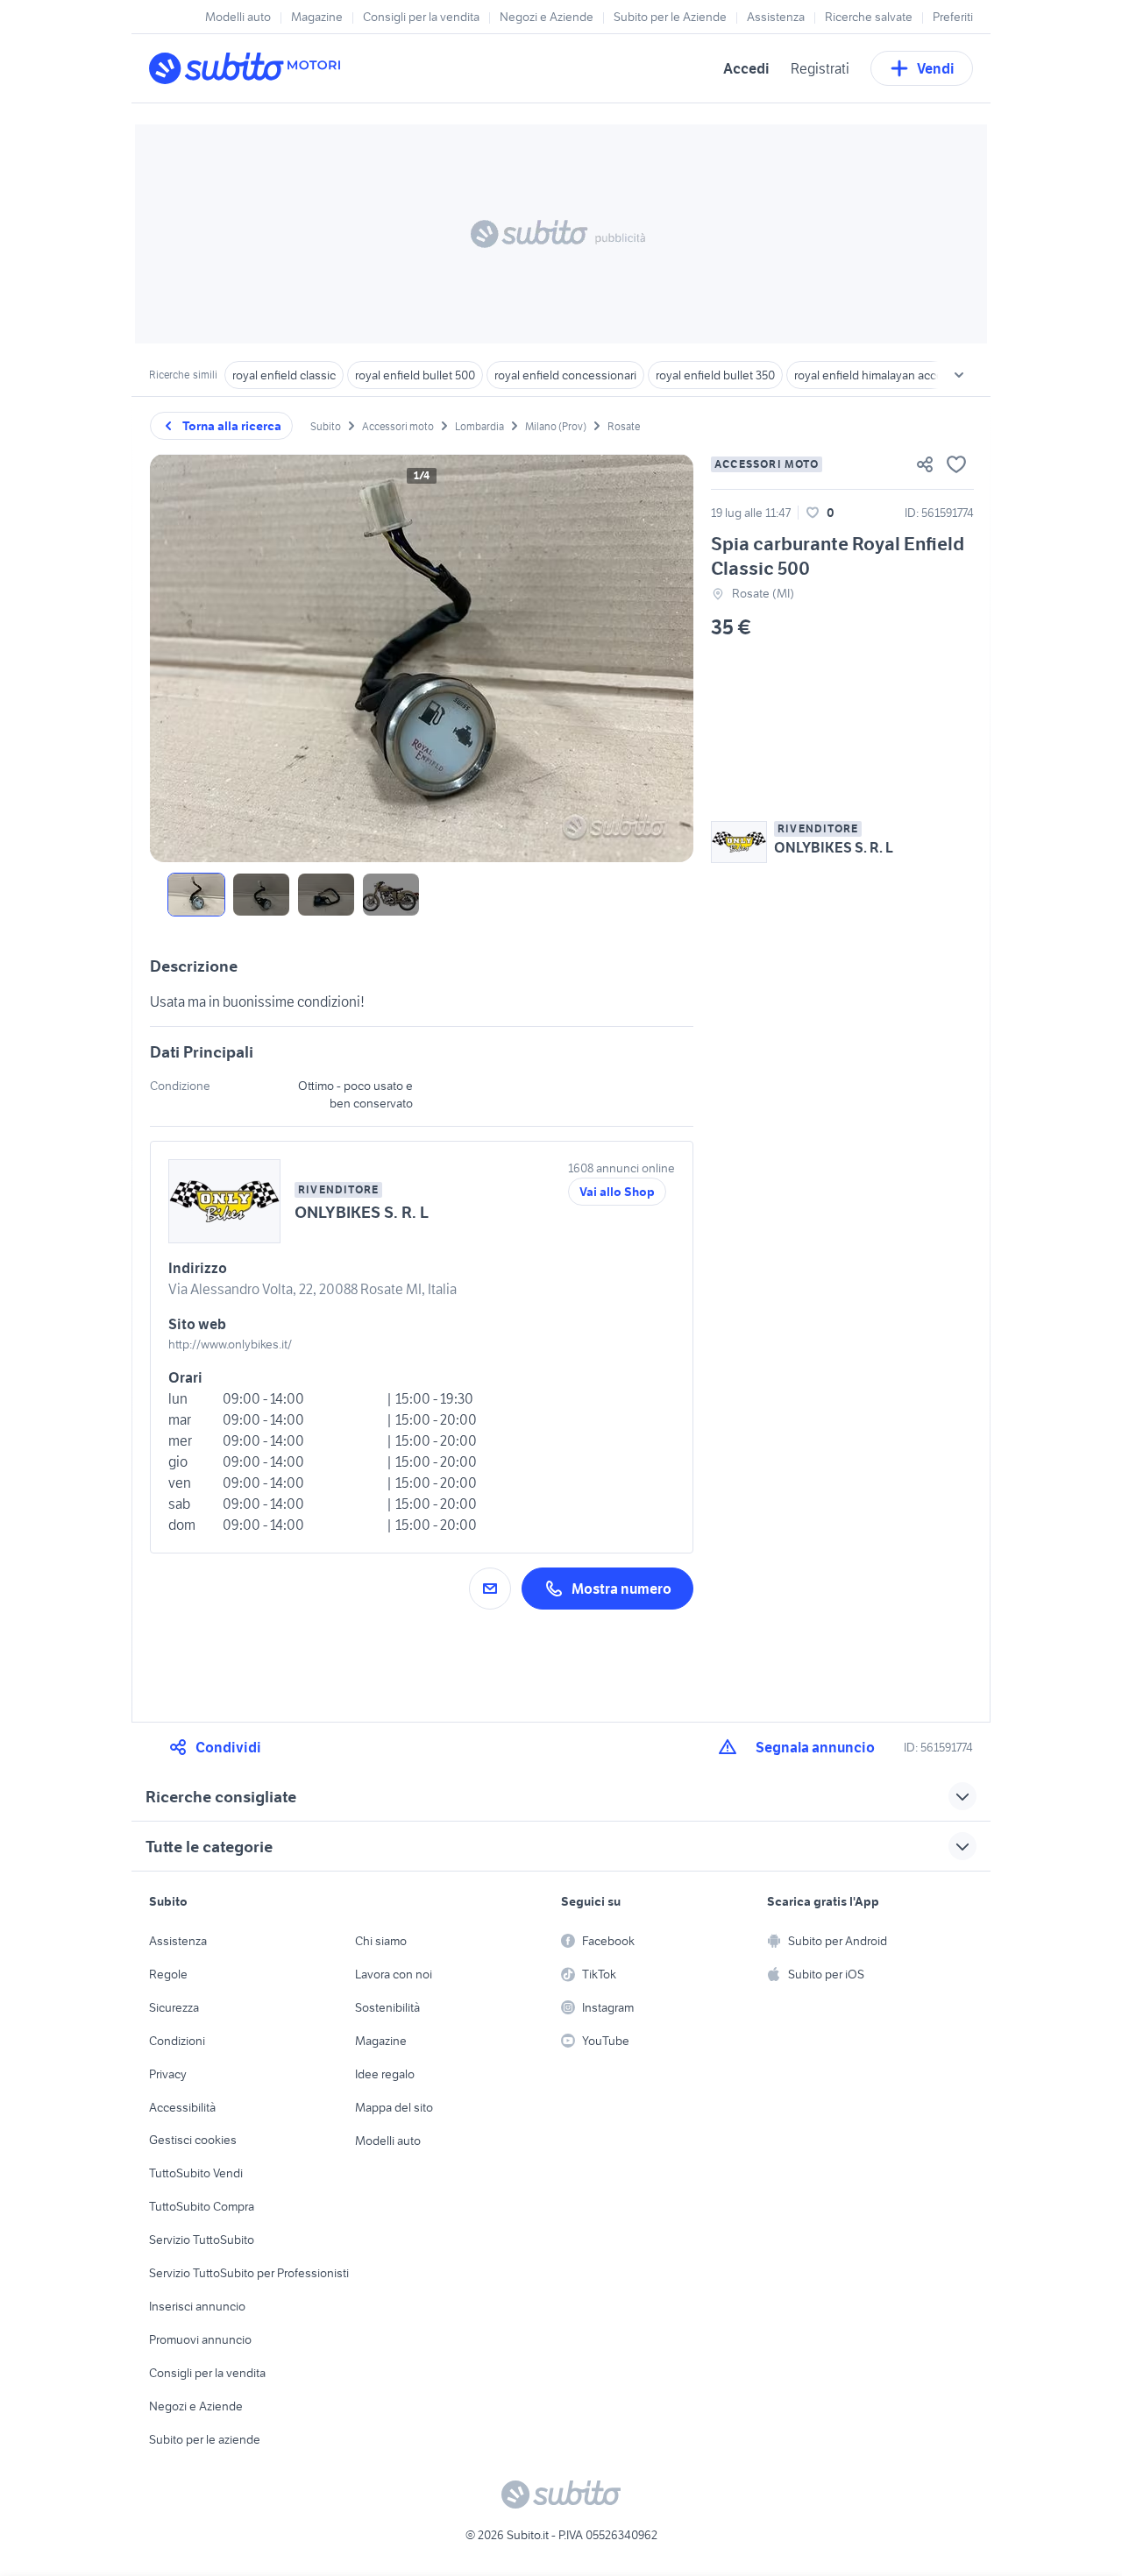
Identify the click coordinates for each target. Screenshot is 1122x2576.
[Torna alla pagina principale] (250, 68)
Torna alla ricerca (232, 426)
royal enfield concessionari (565, 375)
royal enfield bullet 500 (415, 375)
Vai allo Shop (617, 1192)
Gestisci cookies (193, 2140)
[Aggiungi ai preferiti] (956, 464)
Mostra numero (621, 1589)
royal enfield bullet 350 (715, 375)
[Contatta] (490, 1589)
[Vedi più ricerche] (959, 375)
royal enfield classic (284, 375)
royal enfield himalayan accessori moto (896, 375)
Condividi (228, 1747)
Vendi (936, 68)
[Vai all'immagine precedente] (178, 658)
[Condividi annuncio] (925, 464)
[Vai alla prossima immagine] (665, 658)
